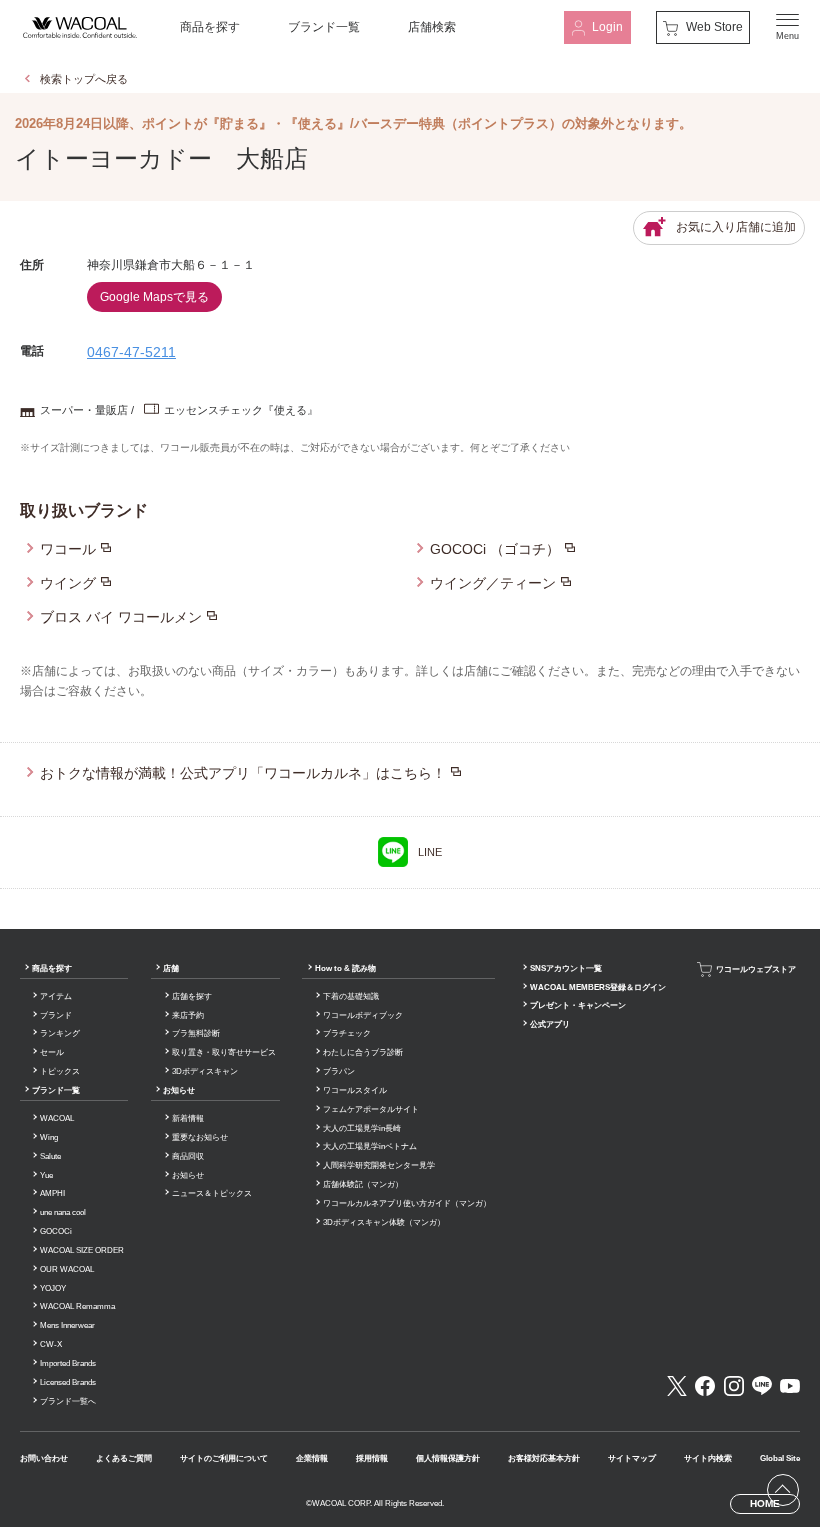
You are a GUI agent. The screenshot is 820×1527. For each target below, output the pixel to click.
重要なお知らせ (200, 1137)
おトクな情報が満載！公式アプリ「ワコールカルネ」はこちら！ (243, 773)
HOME (765, 1503)
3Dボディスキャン (205, 1071)
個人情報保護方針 (448, 1458)
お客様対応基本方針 (544, 1458)
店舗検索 (432, 27)
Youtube (790, 1386)
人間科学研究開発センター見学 (379, 1165)
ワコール (68, 549)
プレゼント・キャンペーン (578, 1005)
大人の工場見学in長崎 (362, 1128)
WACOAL (57, 1118)
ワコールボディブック (363, 1015)
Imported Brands (68, 1363)
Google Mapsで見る (154, 297)
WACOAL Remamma (77, 1306)
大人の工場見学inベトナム (370, 1146)
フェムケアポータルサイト (371, 1109)
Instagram (734, 1386)
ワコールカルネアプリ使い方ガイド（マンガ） (407, 1203)
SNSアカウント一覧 (566, 968)
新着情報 (188, 1118)
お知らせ (179, 1090)
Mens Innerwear (67, 1325)
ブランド (56, 1015)
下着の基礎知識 (351, 996)
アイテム (56, 996)
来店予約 (188, 1015)
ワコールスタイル (355, 1090)
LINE (430, 852)
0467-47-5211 (131, 352)
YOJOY (53, 1288)
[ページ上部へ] (783, 1490)
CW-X (51, 1344)
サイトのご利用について (224, 1458)
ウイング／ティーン (493, 583)
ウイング (68, 583)
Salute (50, 1156)
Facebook (705, 1386)
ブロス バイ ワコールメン (121, 617)
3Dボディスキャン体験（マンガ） (384, 1222)
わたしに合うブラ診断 (363, 1052)
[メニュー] (787, 27)
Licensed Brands (68, 1382)
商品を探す (210, 27)
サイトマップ (632, 1458)
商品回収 (188, 1156)
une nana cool (63, 1212)
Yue (46, 1175)
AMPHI (52, 1193)
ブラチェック (347, 1033)
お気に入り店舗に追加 (736, 227)
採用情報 (372, 1458)
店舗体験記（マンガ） (363, 1184)
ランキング (60, 1033)
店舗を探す (192, 996)
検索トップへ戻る (84, 79)
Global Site (780, 1458)
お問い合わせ (44, 1458)
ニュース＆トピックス (212, 1193)
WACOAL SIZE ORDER (82, 1250)
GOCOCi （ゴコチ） (495, 549)
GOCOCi (56, 1231)
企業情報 (312, 1458)
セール (52, 1052)
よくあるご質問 (124, 1458)
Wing (49, 1137)
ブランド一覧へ (68, 1401)
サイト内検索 (708, 1458)
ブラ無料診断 (196, 1033)
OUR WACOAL (67, 1269)
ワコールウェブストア (756, 968)
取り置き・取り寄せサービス (224, 1052)
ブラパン (339, 1071)
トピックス (60, 1071)
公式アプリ (550, 1024)
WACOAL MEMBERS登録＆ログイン (598, 987)
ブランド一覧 (324, 27)
